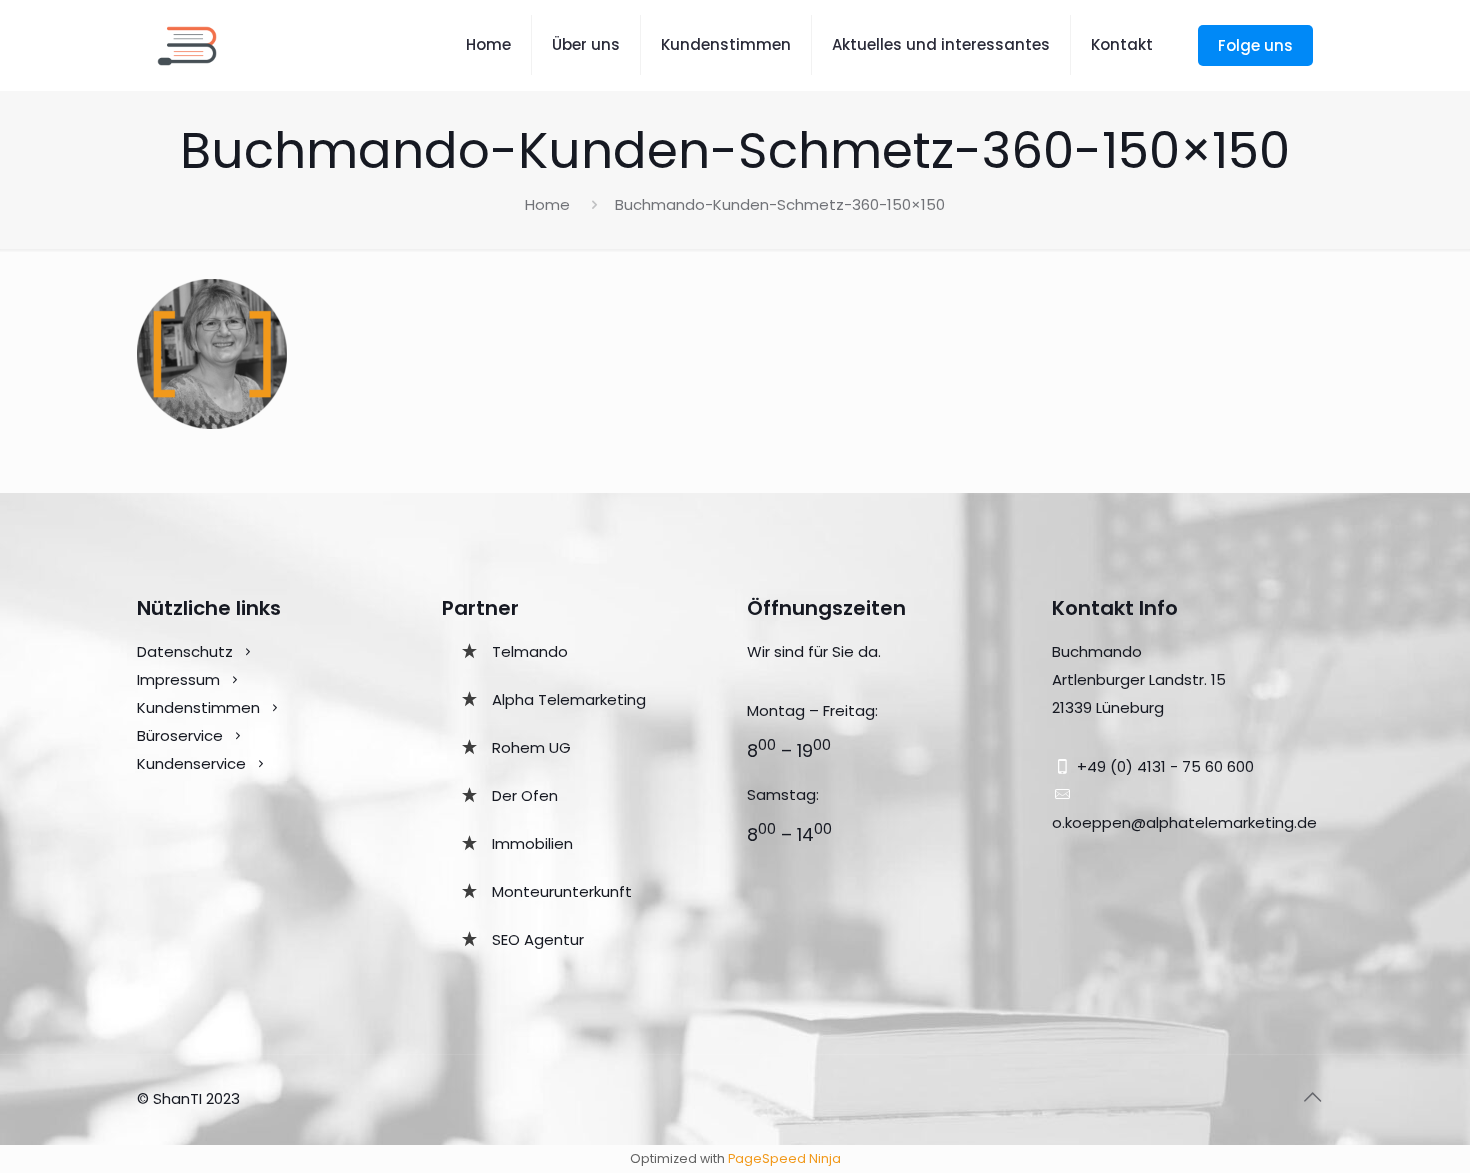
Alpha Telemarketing (569, 699)
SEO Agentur (538, 939)
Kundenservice (193, 763)
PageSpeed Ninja (784, 1158)
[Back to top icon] (1312, 1097)
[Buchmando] (187, 45)
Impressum (178, 679)
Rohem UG (531, 747)
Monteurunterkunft (562, 891)
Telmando (530, 651)
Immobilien (532, 843)
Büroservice (180, 735)
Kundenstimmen (198, 707)
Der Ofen (525, 795)
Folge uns (1255, 45)
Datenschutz (185, 651)
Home (547, 204)
